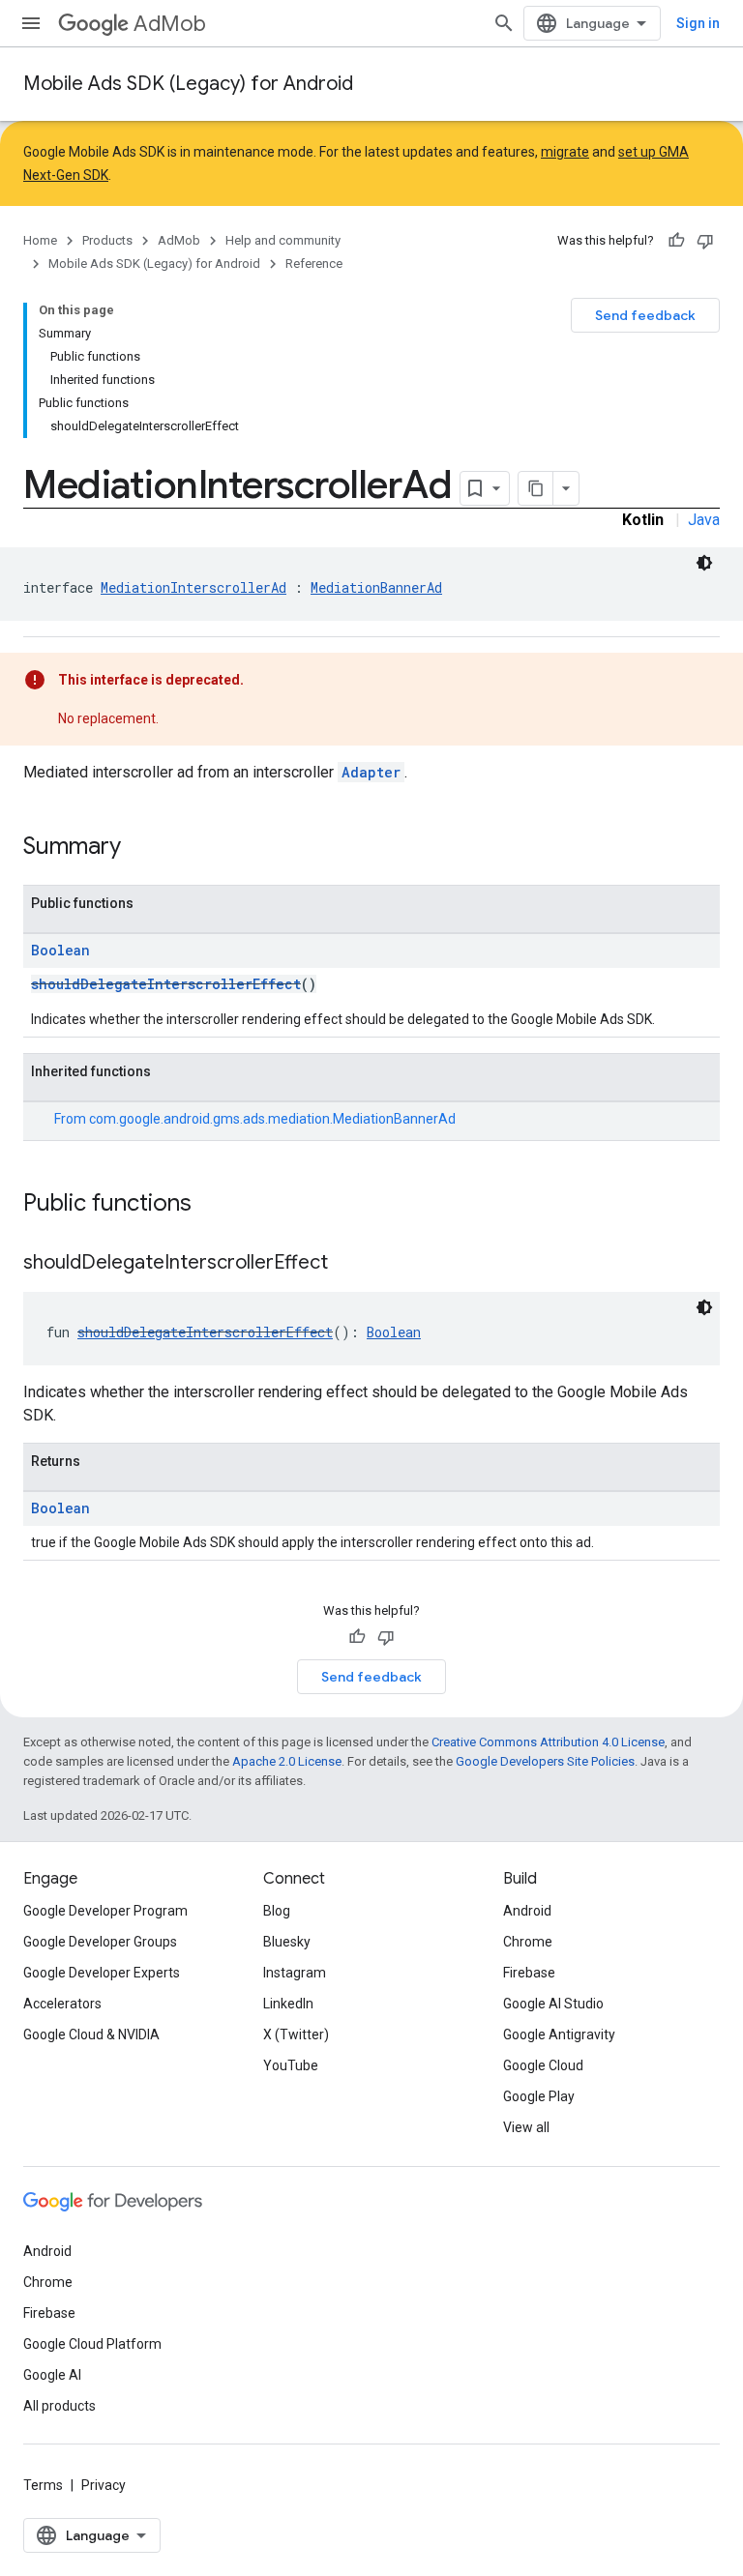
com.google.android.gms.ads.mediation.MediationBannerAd (272, 1119)
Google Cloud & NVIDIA (91, 2034)
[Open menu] (31, 23)
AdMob (170, 24)
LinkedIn (288, 2004)
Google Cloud (543, 2065)
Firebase (529, 1973)
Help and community (283, 240)
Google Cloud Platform (92, 2344)
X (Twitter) (296, 2034)
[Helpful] (676, 241)
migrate (565, 152)
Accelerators (62, 2004)
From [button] (255, 1119)
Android (527, 1911)
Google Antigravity (559, 2034)
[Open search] (504, 23)
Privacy (104, 2485)
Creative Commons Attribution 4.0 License (548, 1742)
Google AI (52, 2375)
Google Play (539, 2096)
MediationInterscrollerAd (193, 587)
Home (40, 240)
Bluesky (287, 1942)
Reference (314, 263)
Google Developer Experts (102, 1973)
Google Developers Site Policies (545, 1761)
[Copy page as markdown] (536, 488)
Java (704, 520)
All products (59, 2406)
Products (107, 240)
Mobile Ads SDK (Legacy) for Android (188, 84)
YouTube (291, 2065)
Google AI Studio (553, 2004)
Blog (277, 1911)
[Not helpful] (705, 241)
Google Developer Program (105, 1911)
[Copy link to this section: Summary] (140, 848)
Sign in (698, 23)
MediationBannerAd (376, 587)
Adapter (371, 772)
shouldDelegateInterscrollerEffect (166, 984)
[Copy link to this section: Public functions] (211, 1205)
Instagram (295, 1973)
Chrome (528, 1942)
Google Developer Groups (100, 1942)
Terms (43, 2485)
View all (526, 2127)
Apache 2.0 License (287, 1761)
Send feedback (645, 315)
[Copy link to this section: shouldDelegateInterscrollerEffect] (347, 1264)
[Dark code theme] (704, 563)
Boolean (60, 950)
